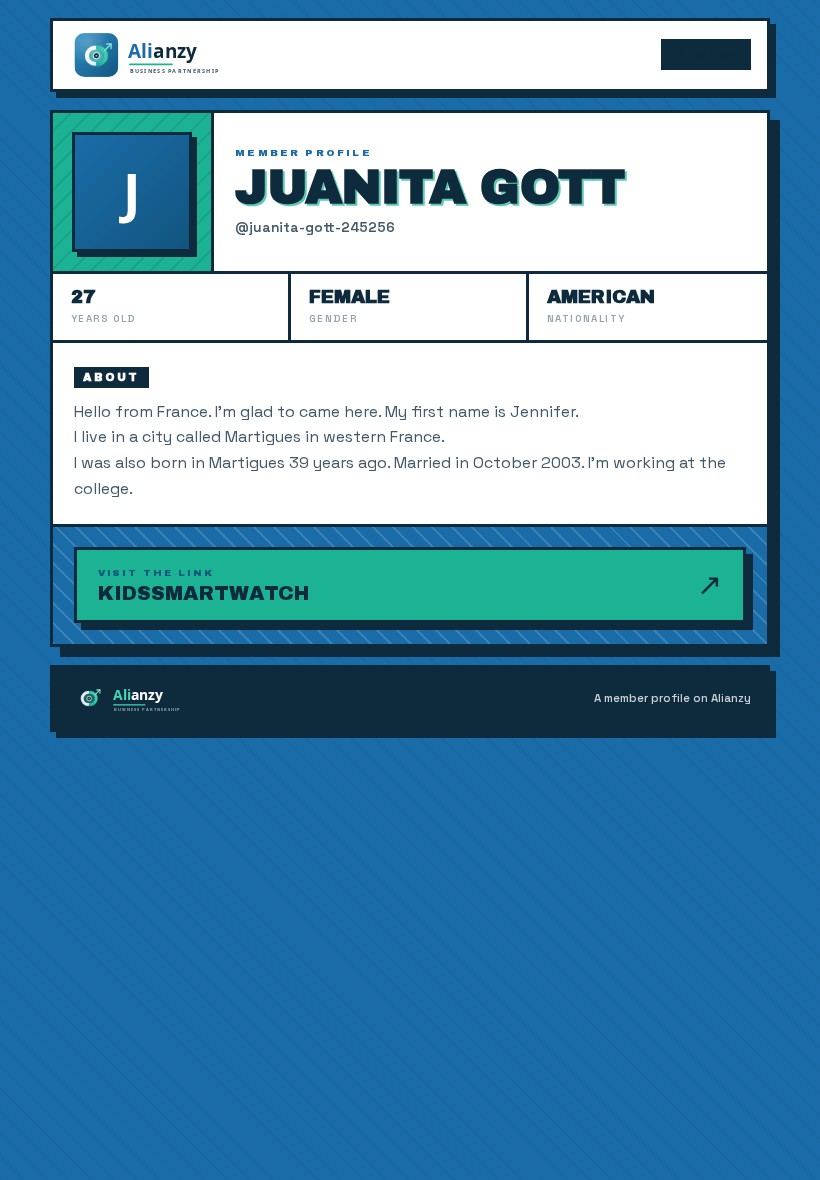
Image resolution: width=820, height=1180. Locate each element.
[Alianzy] (164, 55)
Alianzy (706, 55)
